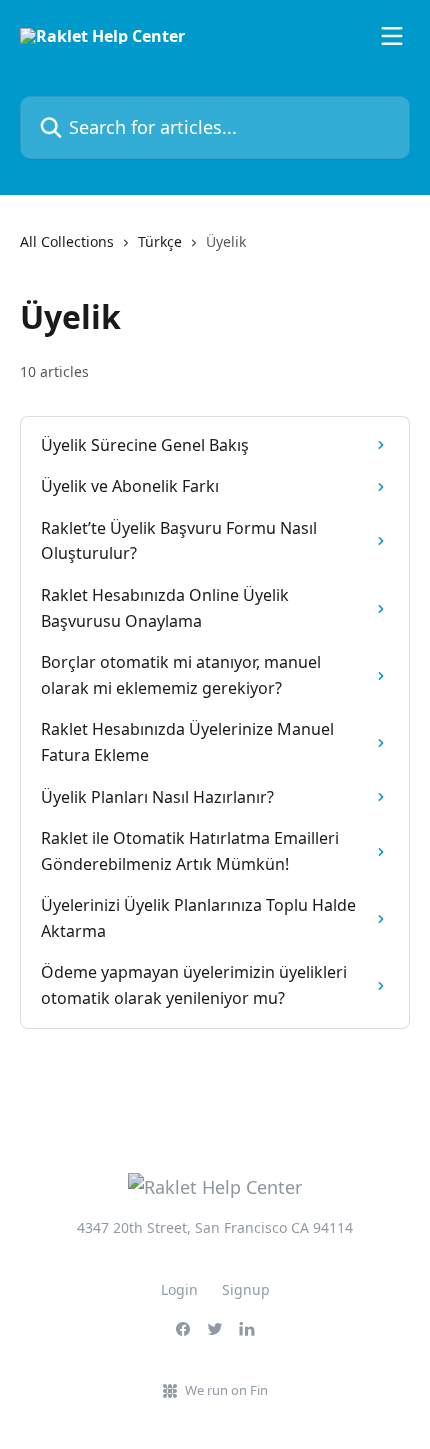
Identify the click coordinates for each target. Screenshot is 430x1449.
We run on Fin (226, 1390)
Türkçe (160, 241)
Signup (246, 1289)
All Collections (67, 241)
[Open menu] (392, 36)
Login (179, 1289)
